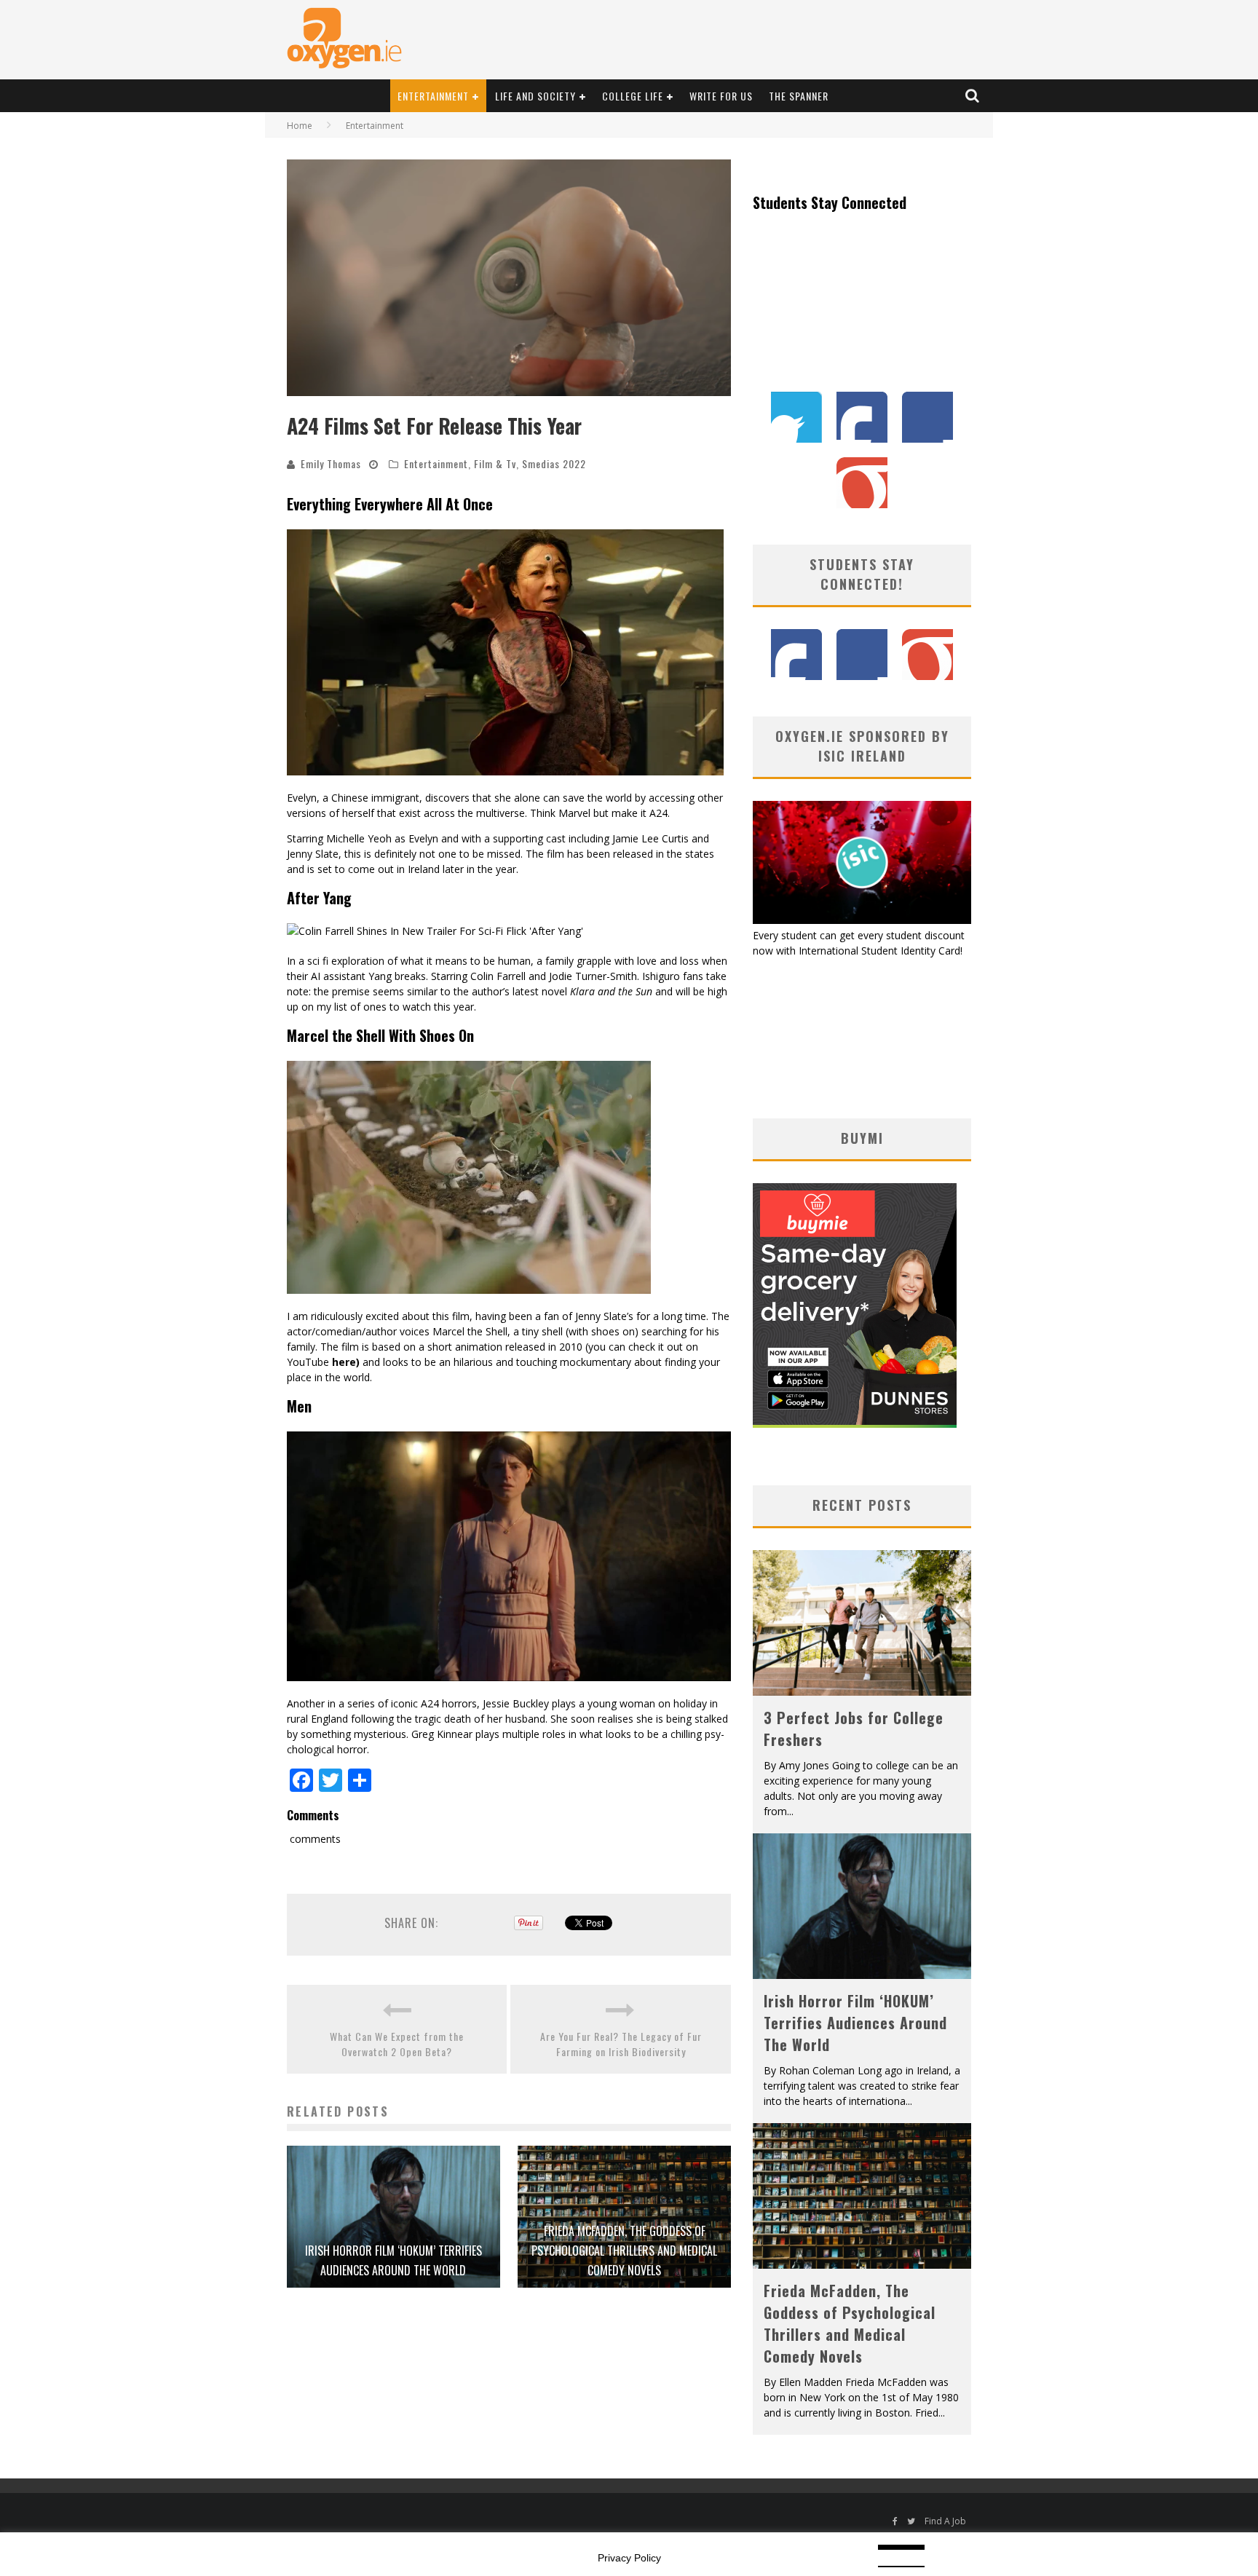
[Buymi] (855, 1424)
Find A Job (945, 2521)
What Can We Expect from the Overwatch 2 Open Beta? (397, 2044)
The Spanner (799, 96)
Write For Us (721, 96)
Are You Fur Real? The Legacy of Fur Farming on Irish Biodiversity (621, 2044)
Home (300, 126)
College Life (633, 96)
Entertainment (433, 96)
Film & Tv (495, 463)
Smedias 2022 (554, 463)
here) (346, 1362)
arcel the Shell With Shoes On (385, 1035)
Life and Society (535, 96)
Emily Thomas (331, 463)
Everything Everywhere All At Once (390, 504)
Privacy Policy (629, 2558)
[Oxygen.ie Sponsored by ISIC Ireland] (862, 920)
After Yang (319, 898)
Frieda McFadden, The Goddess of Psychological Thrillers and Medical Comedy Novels (624, 2251)
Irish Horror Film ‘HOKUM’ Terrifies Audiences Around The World (855, 2023)
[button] (509, 278)
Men (299, 1406)
